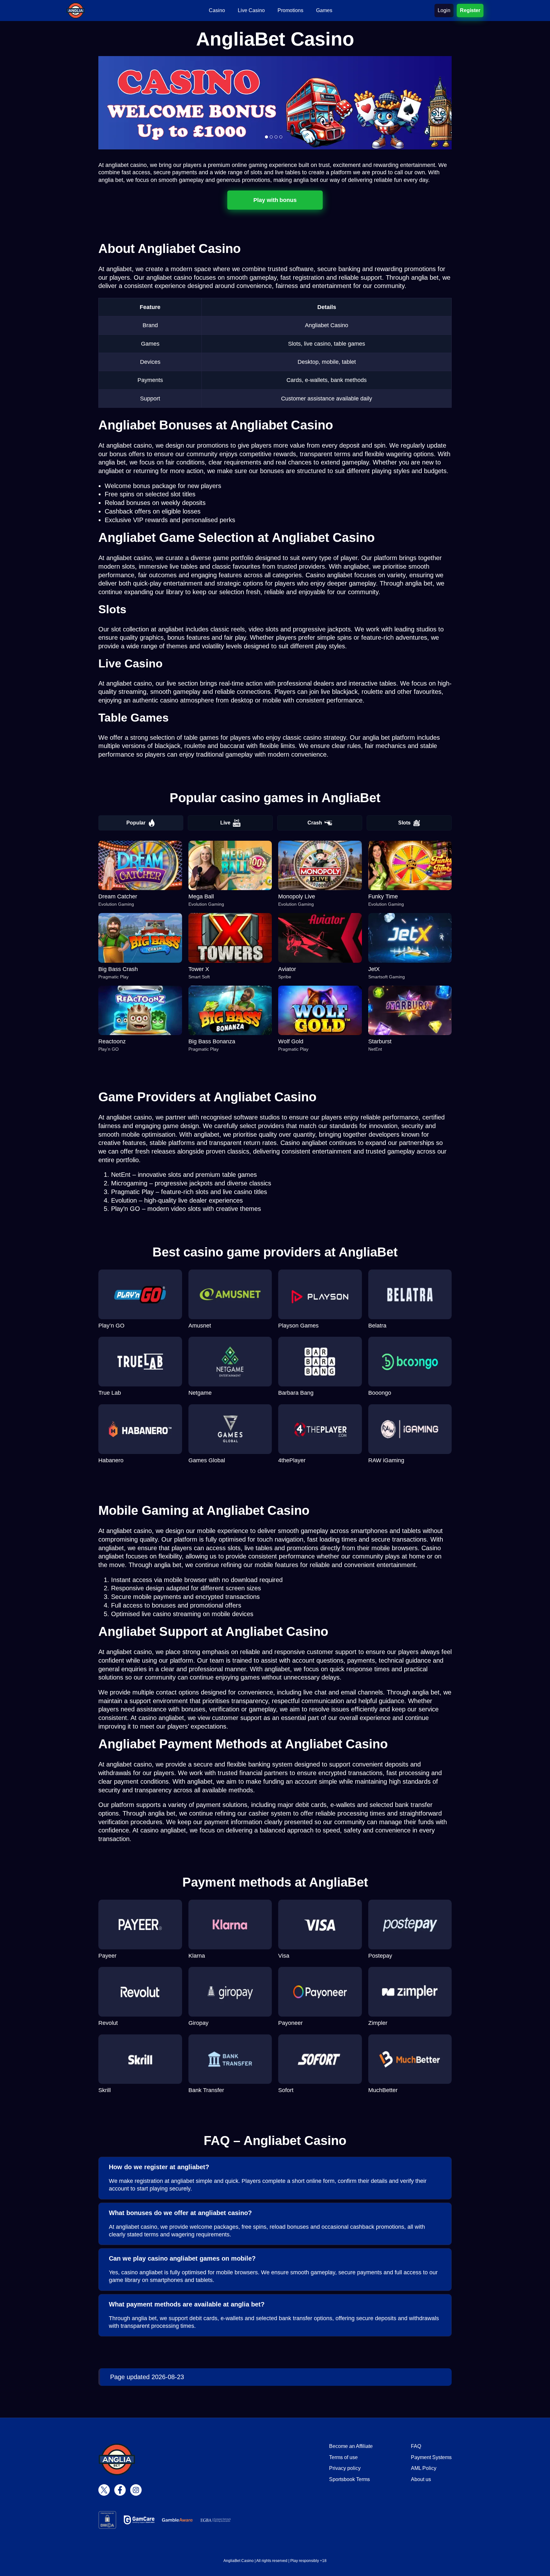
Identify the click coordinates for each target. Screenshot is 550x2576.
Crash (315, 823)
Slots (404, 823)
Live (225, 823)
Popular (136, 823)
